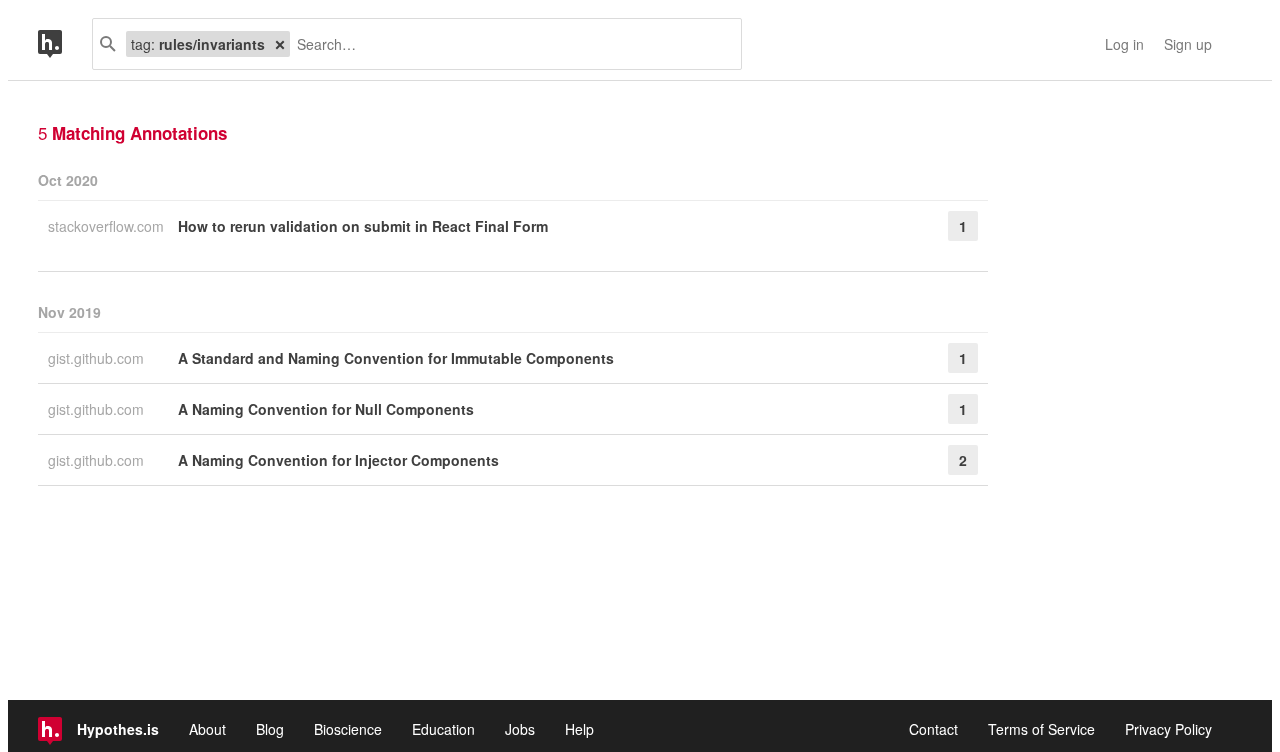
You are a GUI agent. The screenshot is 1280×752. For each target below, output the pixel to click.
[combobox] (508, 44)
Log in (1124, 44)
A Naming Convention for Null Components (326, 409)
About (207, 729)
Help (579, 729)
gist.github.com (98, 358)
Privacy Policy (1168, 729)
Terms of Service (1041, 729)
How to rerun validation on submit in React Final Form (363, 226)
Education (443, 729)
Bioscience (348, 729)
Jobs (520, 729)
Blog (270, 729)
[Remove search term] (280, 44)
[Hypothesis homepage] (65, 44)
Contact (933, 729)
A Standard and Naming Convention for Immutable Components (396, 358)
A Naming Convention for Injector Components (338, 460)
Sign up (1188, 44)
